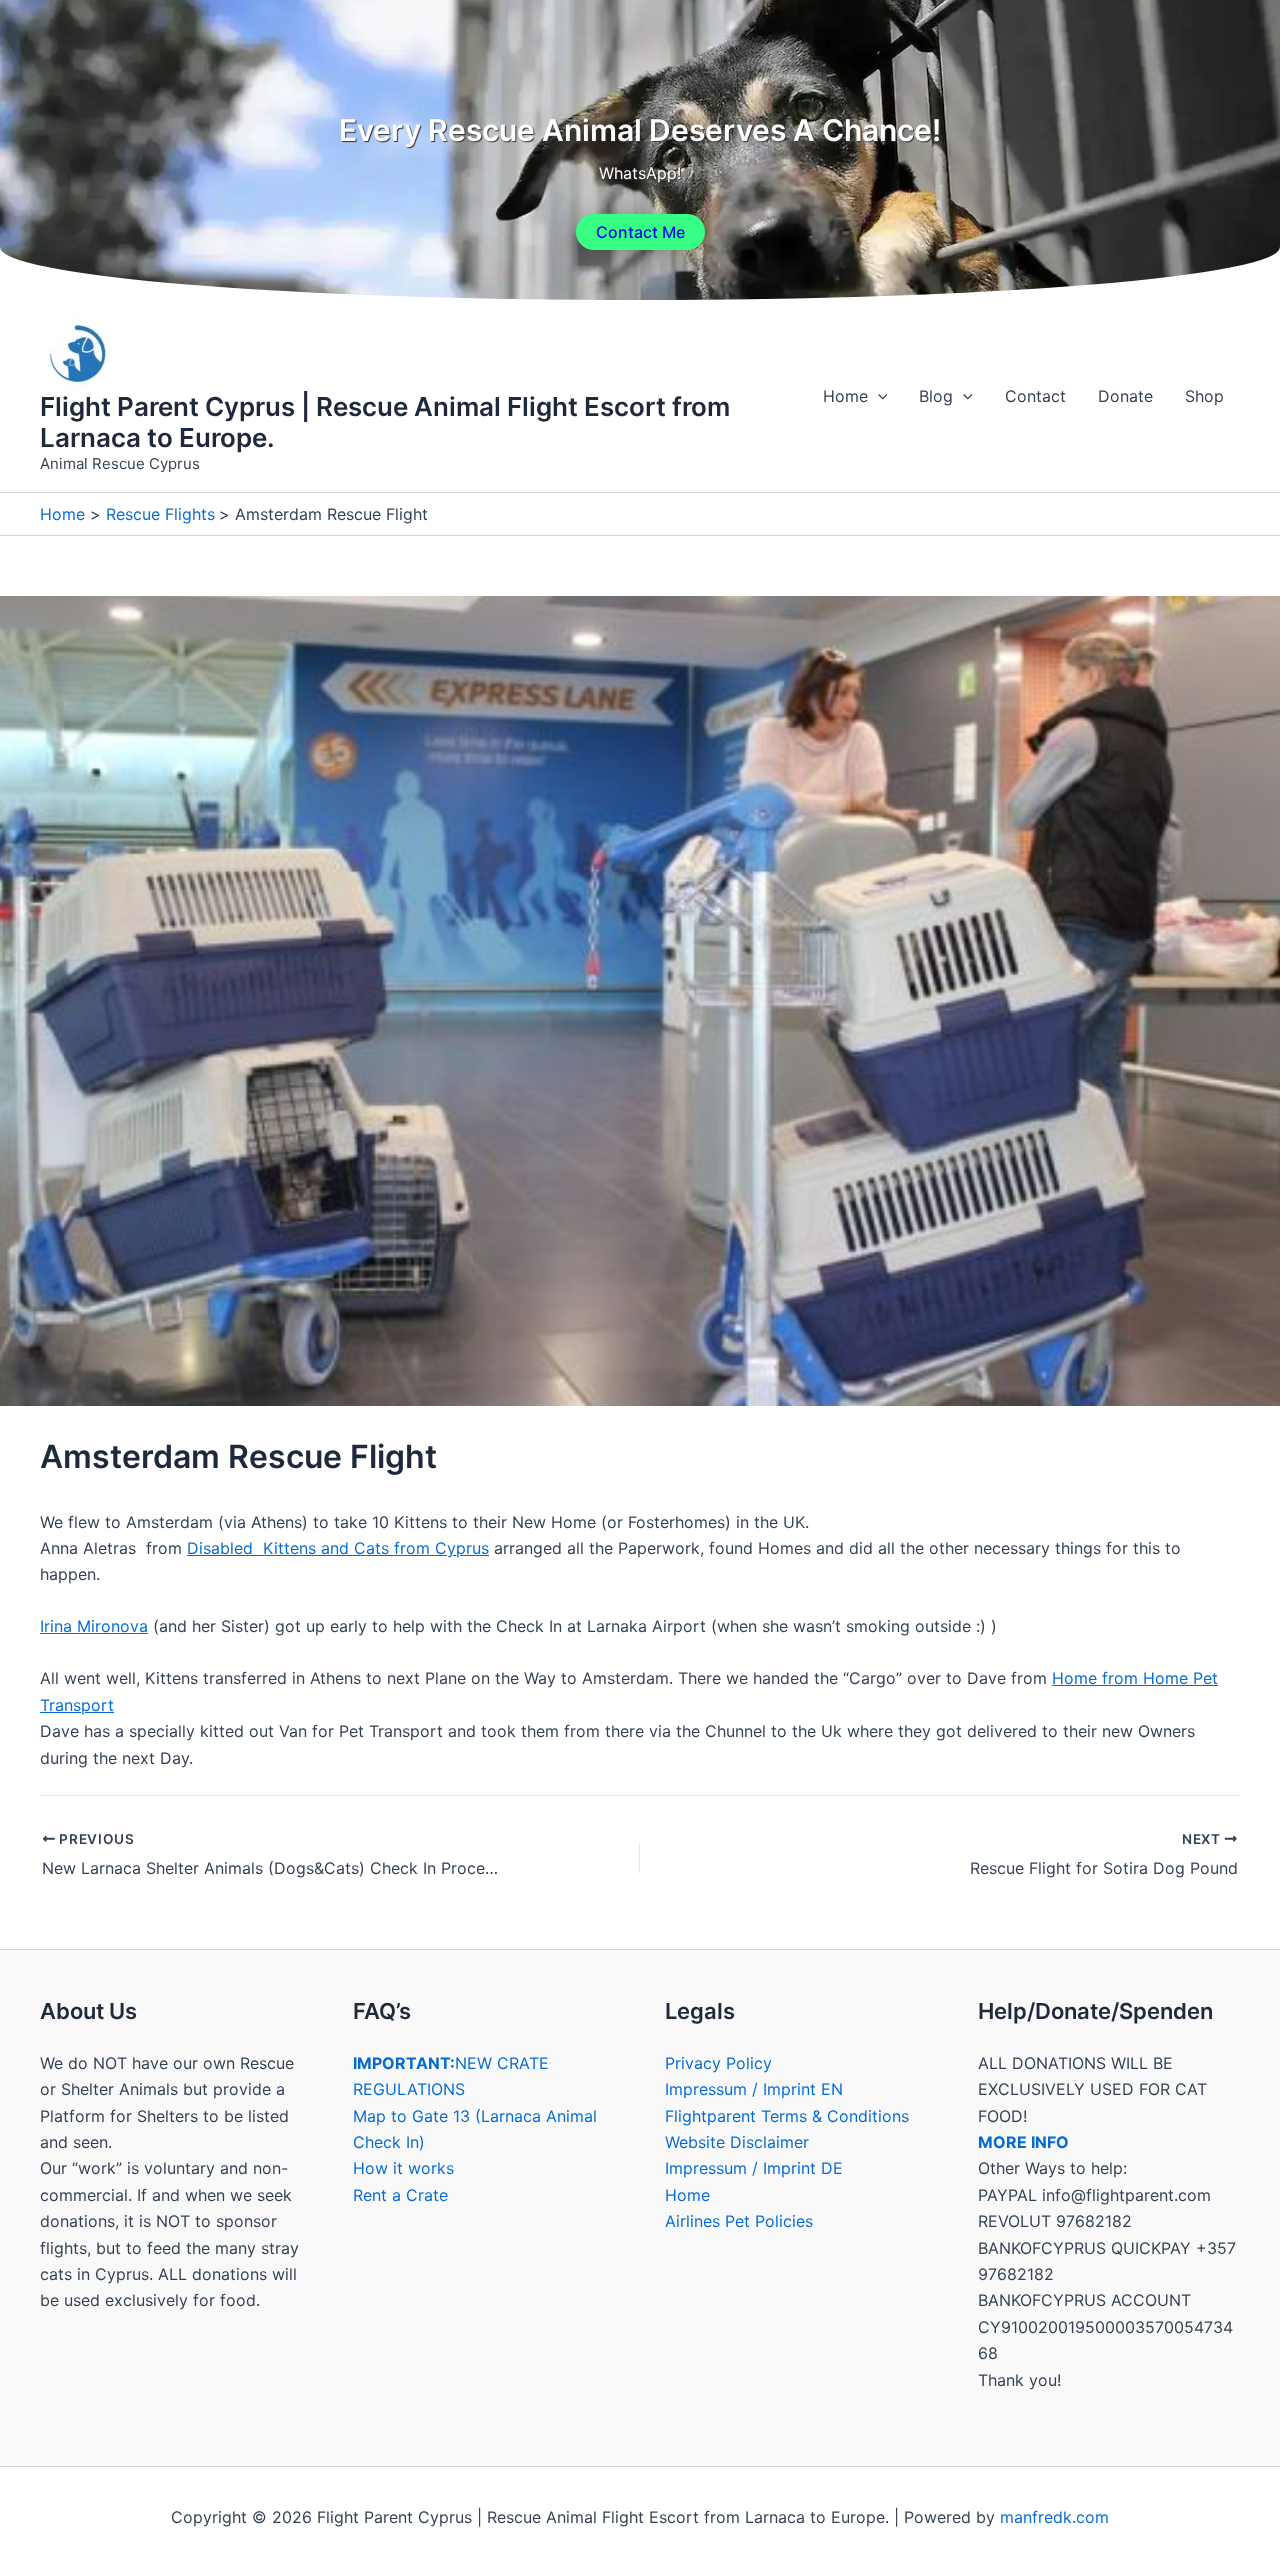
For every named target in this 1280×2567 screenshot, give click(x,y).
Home (845, 396)
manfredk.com (1054, 2517)
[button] (878, 396)
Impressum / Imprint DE (754, 2168)
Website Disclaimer (737, 2142)
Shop (1204, 396)
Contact (1035, 396)
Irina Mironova (94, 1626)
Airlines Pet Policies (739, 2221)
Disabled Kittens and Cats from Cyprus (338, 1548)
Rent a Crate (400, 2195)
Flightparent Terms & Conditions (787, 2116)
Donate (1125, 396)
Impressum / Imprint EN (754, 2089)
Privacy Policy (718, 2063)
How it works (403, 2168)
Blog (936, 396)
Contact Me (640, 232)
